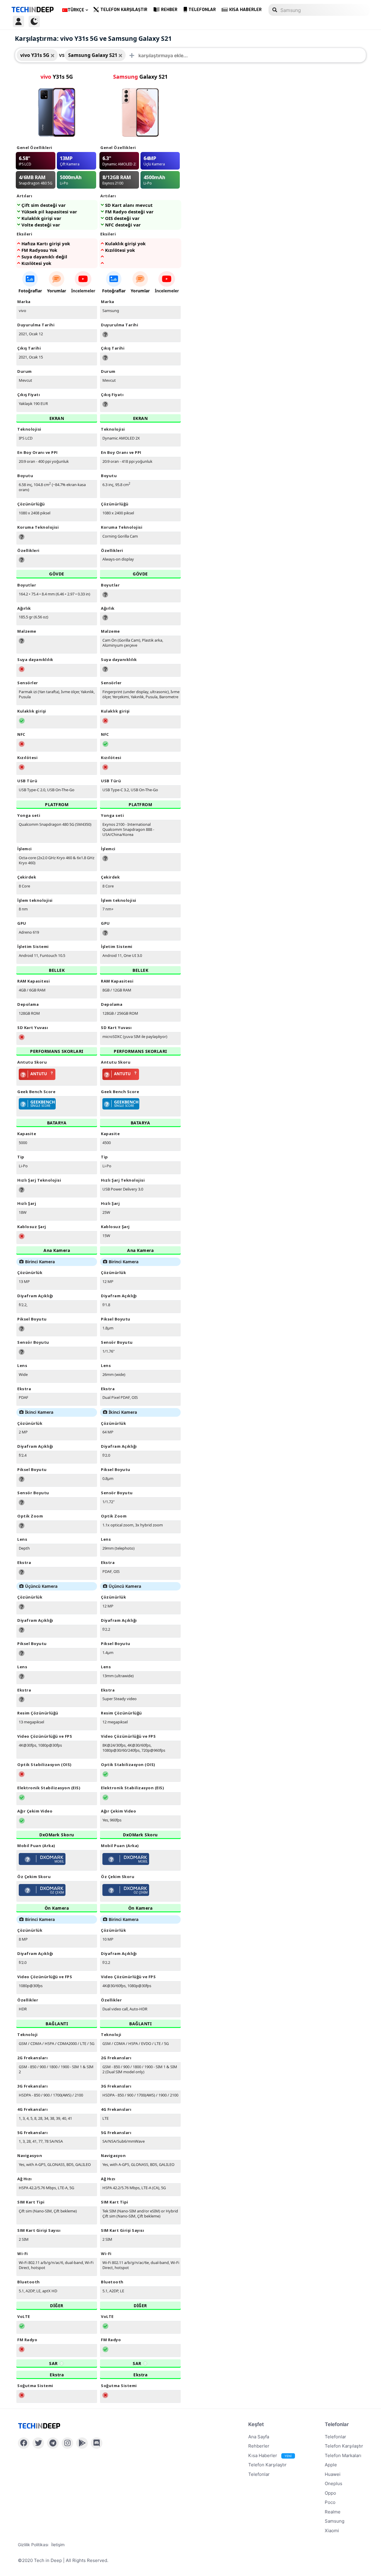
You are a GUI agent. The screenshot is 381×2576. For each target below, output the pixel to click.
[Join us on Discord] (97, 2443)
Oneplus (334, 2483)
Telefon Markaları (343, 2455)
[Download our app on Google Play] (82, 2443)
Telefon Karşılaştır (124, 10)
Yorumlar (57, 291)
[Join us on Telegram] (53, 2443)
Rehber (169, 10)
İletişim (58, 2545)
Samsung (335, 2521)
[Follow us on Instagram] (67, 2443)
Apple (331, 2465)
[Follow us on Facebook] (24, 2443)
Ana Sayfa (259, 2437)
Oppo (330, 2493)
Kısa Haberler (245, 10)
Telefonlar (202, 10)
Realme (333, 2512)
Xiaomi (332, 2531)
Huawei (333, 2474)
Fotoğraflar (30, 291)
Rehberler (259, 2446)
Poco (330, 2502)
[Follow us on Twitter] (38, 2443)
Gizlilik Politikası (33, 2545)
